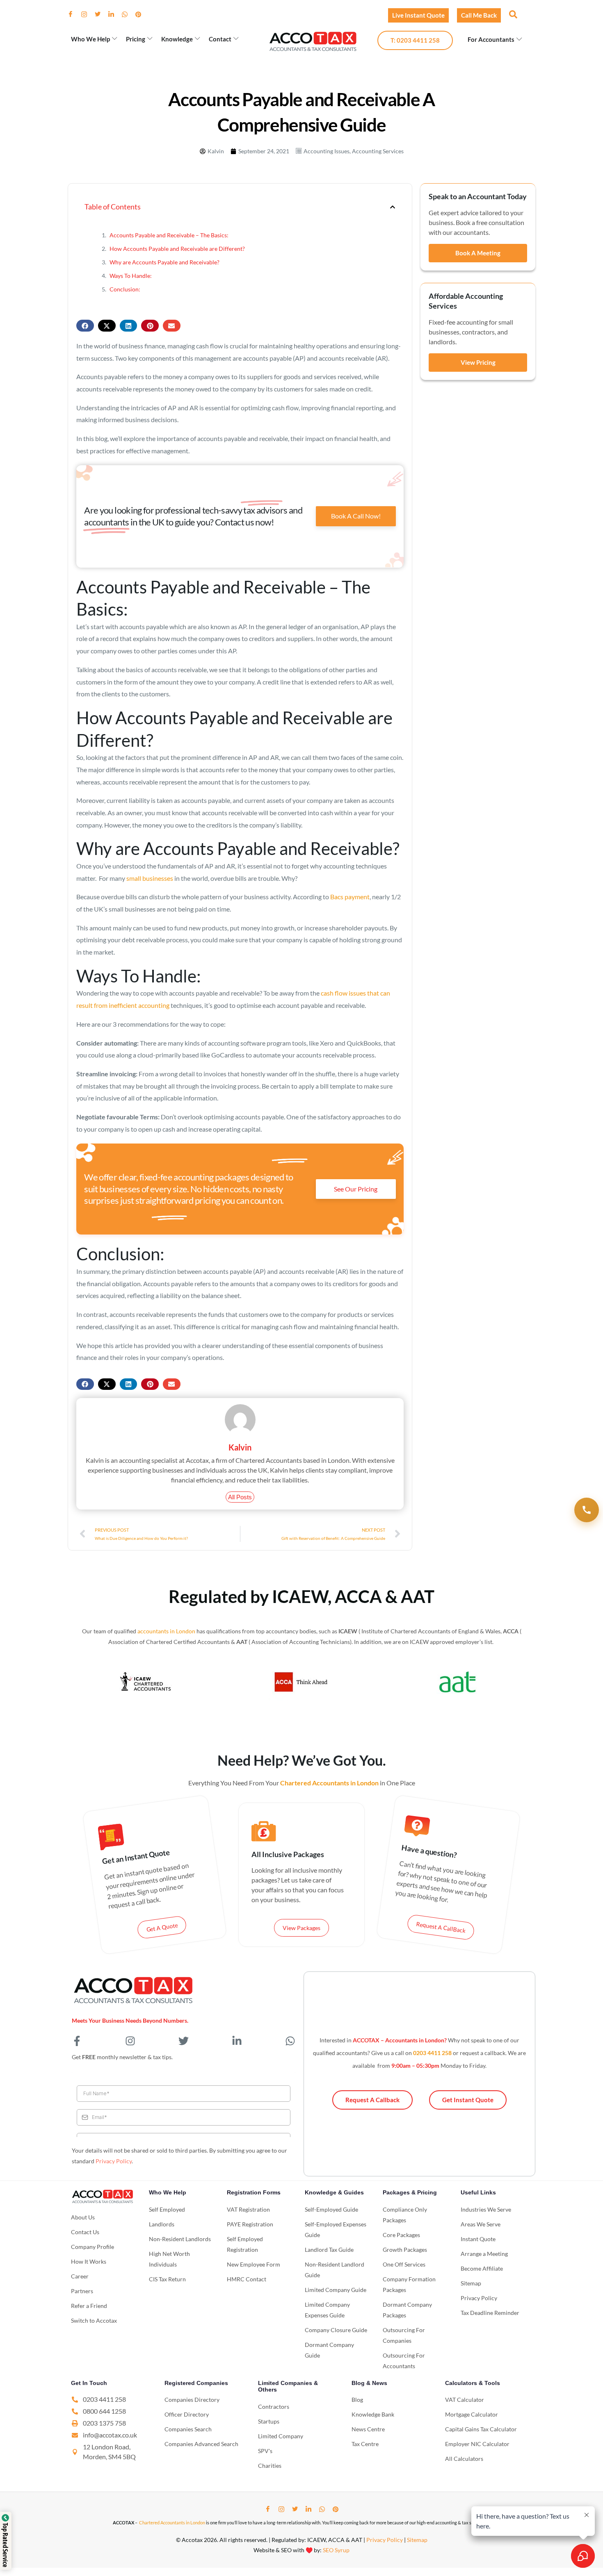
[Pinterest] (142, 14)
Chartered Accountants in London (172, 2523)
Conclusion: (125, 289)
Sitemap (417, 2540)
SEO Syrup (336, 2550)
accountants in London (166, 1631)
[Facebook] (74, 14)
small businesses (150, 878)
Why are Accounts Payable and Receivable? (164, 262)
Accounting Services (378, 151)
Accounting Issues (327, 151)
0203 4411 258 (432, 2053)
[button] (512, 14)
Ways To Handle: (131, 276)
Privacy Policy (114, 2161)
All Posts (240, 1497)
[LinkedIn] (114, 14)
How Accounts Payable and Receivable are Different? (177, 249)
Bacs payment (350, 897)
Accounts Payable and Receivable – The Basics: (169, 235)
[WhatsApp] (128, 14)
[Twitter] (101, 14)
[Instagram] (87, 14)
